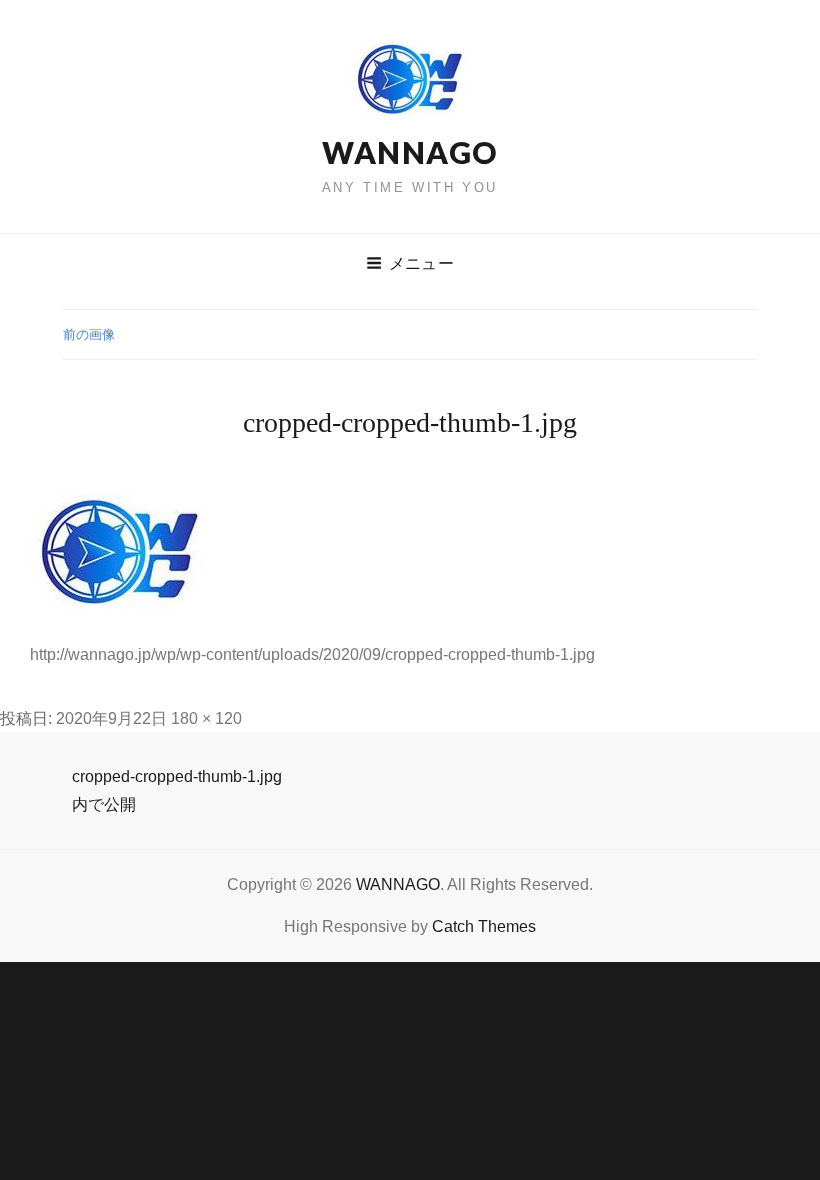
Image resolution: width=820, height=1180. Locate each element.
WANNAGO (410, 152)
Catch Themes (484, 926)
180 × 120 (206, 718)
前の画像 (89, 334)
